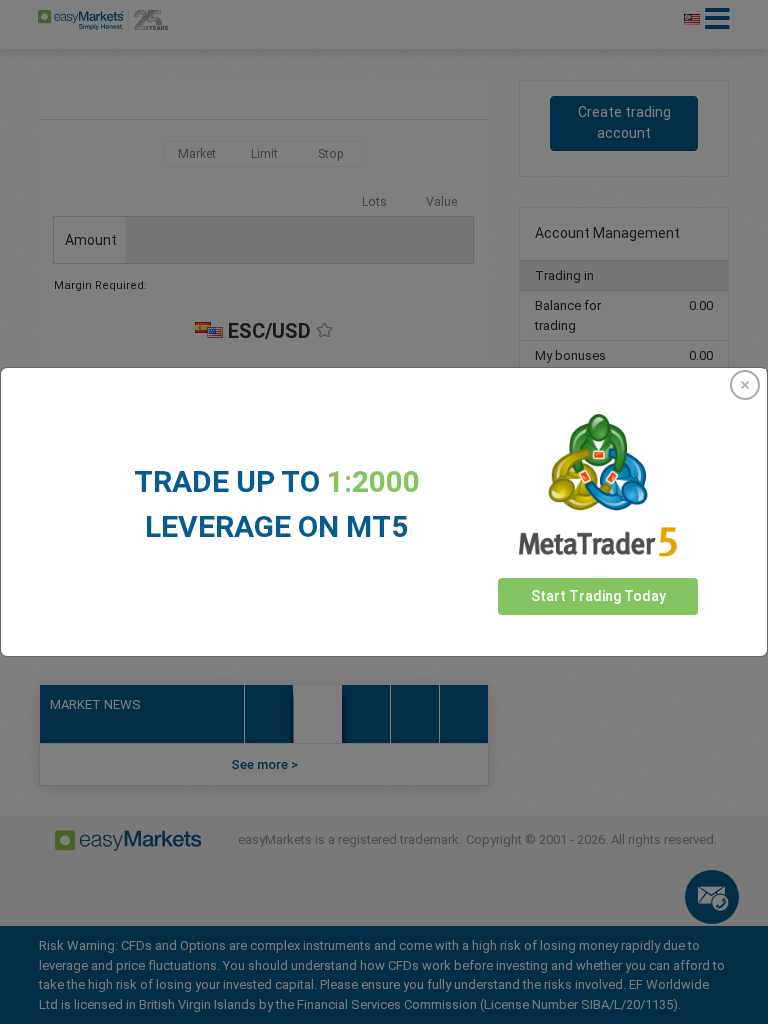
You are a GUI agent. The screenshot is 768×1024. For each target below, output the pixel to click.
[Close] (745, 385)
